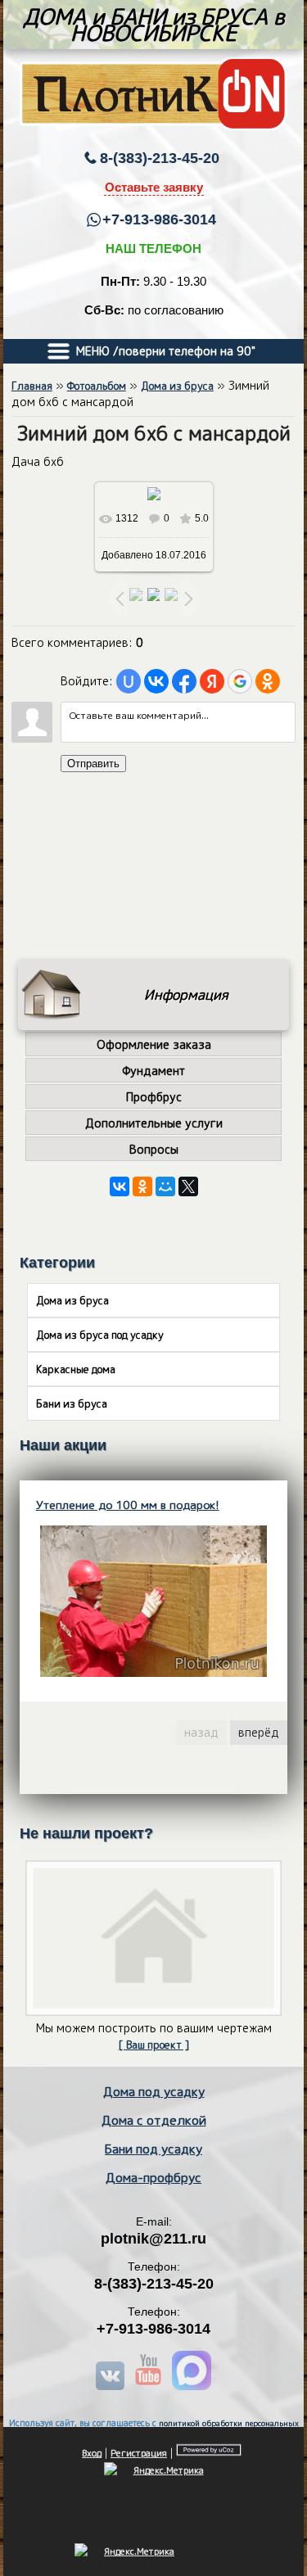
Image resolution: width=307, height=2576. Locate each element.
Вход (92, 2453)
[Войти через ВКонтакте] (156, 681)
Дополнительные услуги (154, 1123)
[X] (188, 1186)
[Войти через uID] (129, 681)
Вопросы (154, 1149)
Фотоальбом (97, 386)
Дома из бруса (177, 386)
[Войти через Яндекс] (212, 681)
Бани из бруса (72, 1403)
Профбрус (154, 1097)
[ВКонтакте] (120, 1186)
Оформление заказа (154, 1044)
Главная (32, 386)
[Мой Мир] (165, 1186)
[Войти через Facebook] (184, 681)
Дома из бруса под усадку (100, 1335)
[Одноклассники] (142, 1186)
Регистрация (139, 2453)
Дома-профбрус (153, 2177)
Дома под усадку (154, 2091)
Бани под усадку (153, 2149)
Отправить (93, 764)
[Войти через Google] (240, 681)
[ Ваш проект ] (154, 2045)
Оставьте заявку (154, 187)
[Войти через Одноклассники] (268, 681)
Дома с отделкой (154, 2120)
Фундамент (153, 1071)
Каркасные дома (76, 1369)
